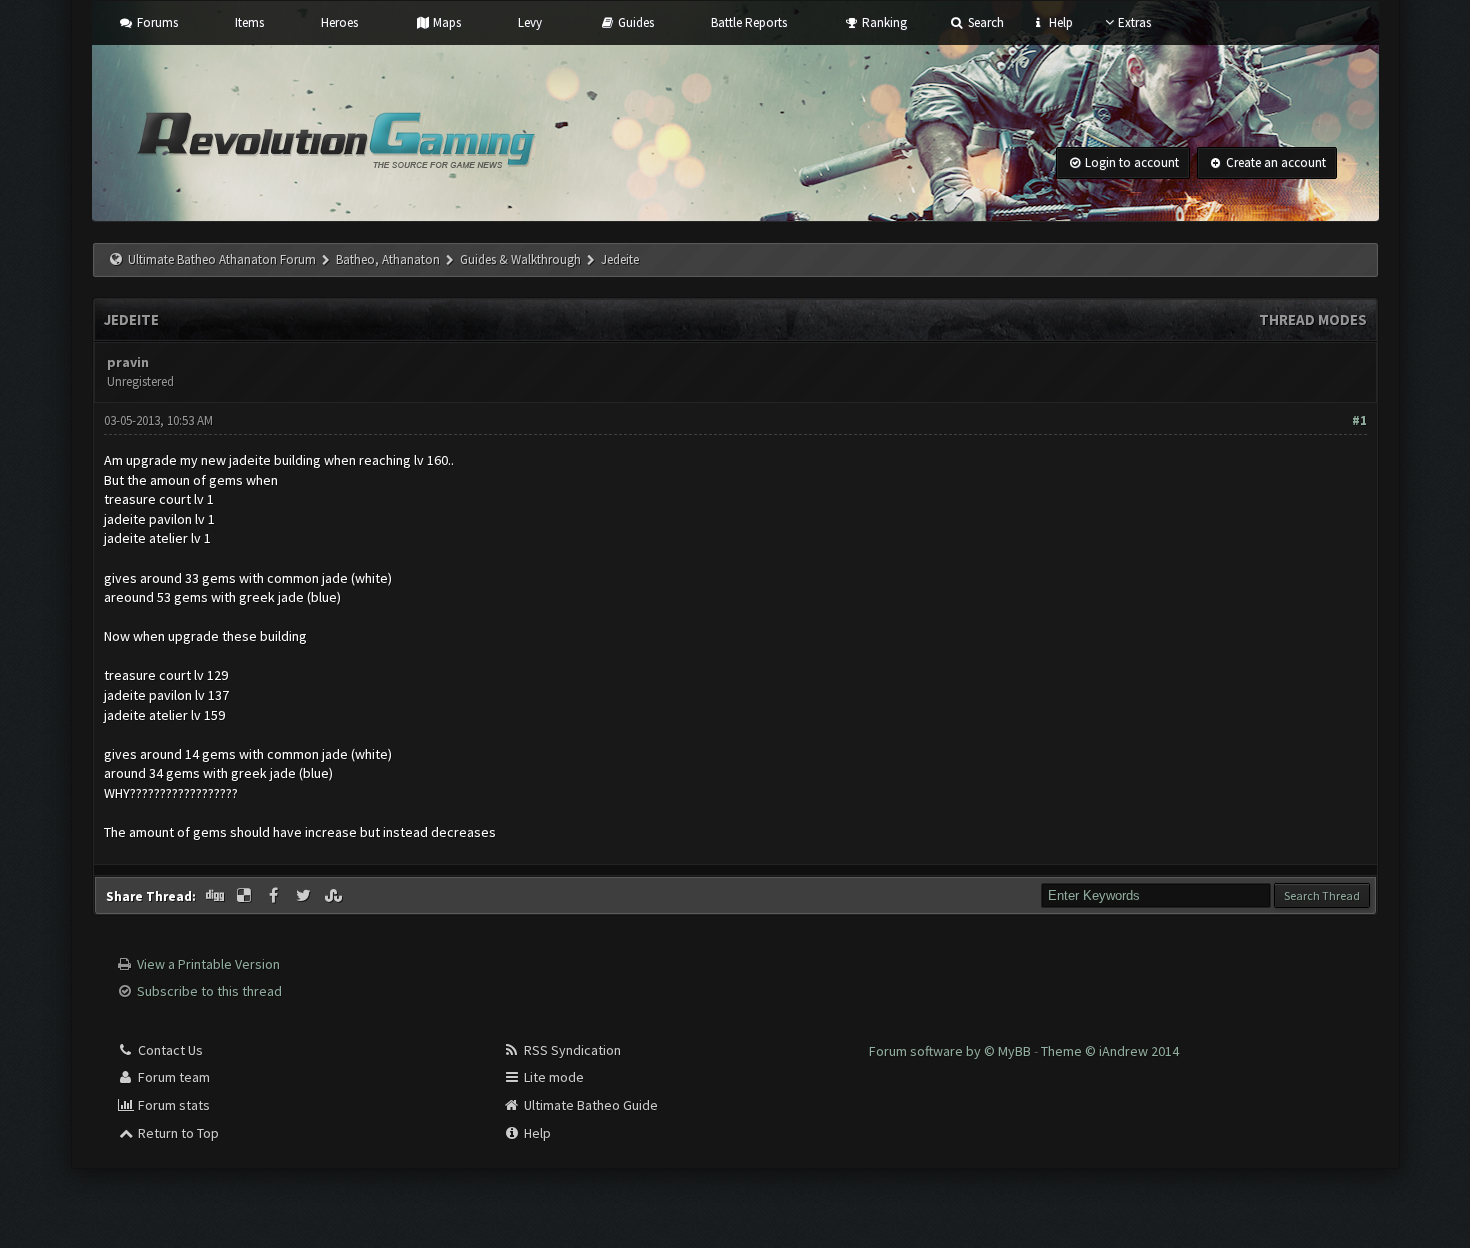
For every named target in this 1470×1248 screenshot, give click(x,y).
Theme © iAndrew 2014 (1110, 1051)
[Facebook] (276, 896)
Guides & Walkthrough (520, 259)
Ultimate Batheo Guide (589, 1105)
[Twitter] (305, 896)
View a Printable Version (208, 964)
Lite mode (552, 1077)
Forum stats (172, 1105)
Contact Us (169, 1050)
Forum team (172, 1077)
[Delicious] (246, 896)
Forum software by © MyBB (951, 1051)
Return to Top (177, 1133)
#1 (1359, 420)
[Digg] (217, 896)
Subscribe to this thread (209, 991)
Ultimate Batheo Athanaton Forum (222, 259)
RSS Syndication (571, 1050)
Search (984, 22)
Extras (1134, 22)
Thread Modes (1313, 319)
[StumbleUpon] (335, 896)
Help (1059, 22)
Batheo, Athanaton (388, 259)
